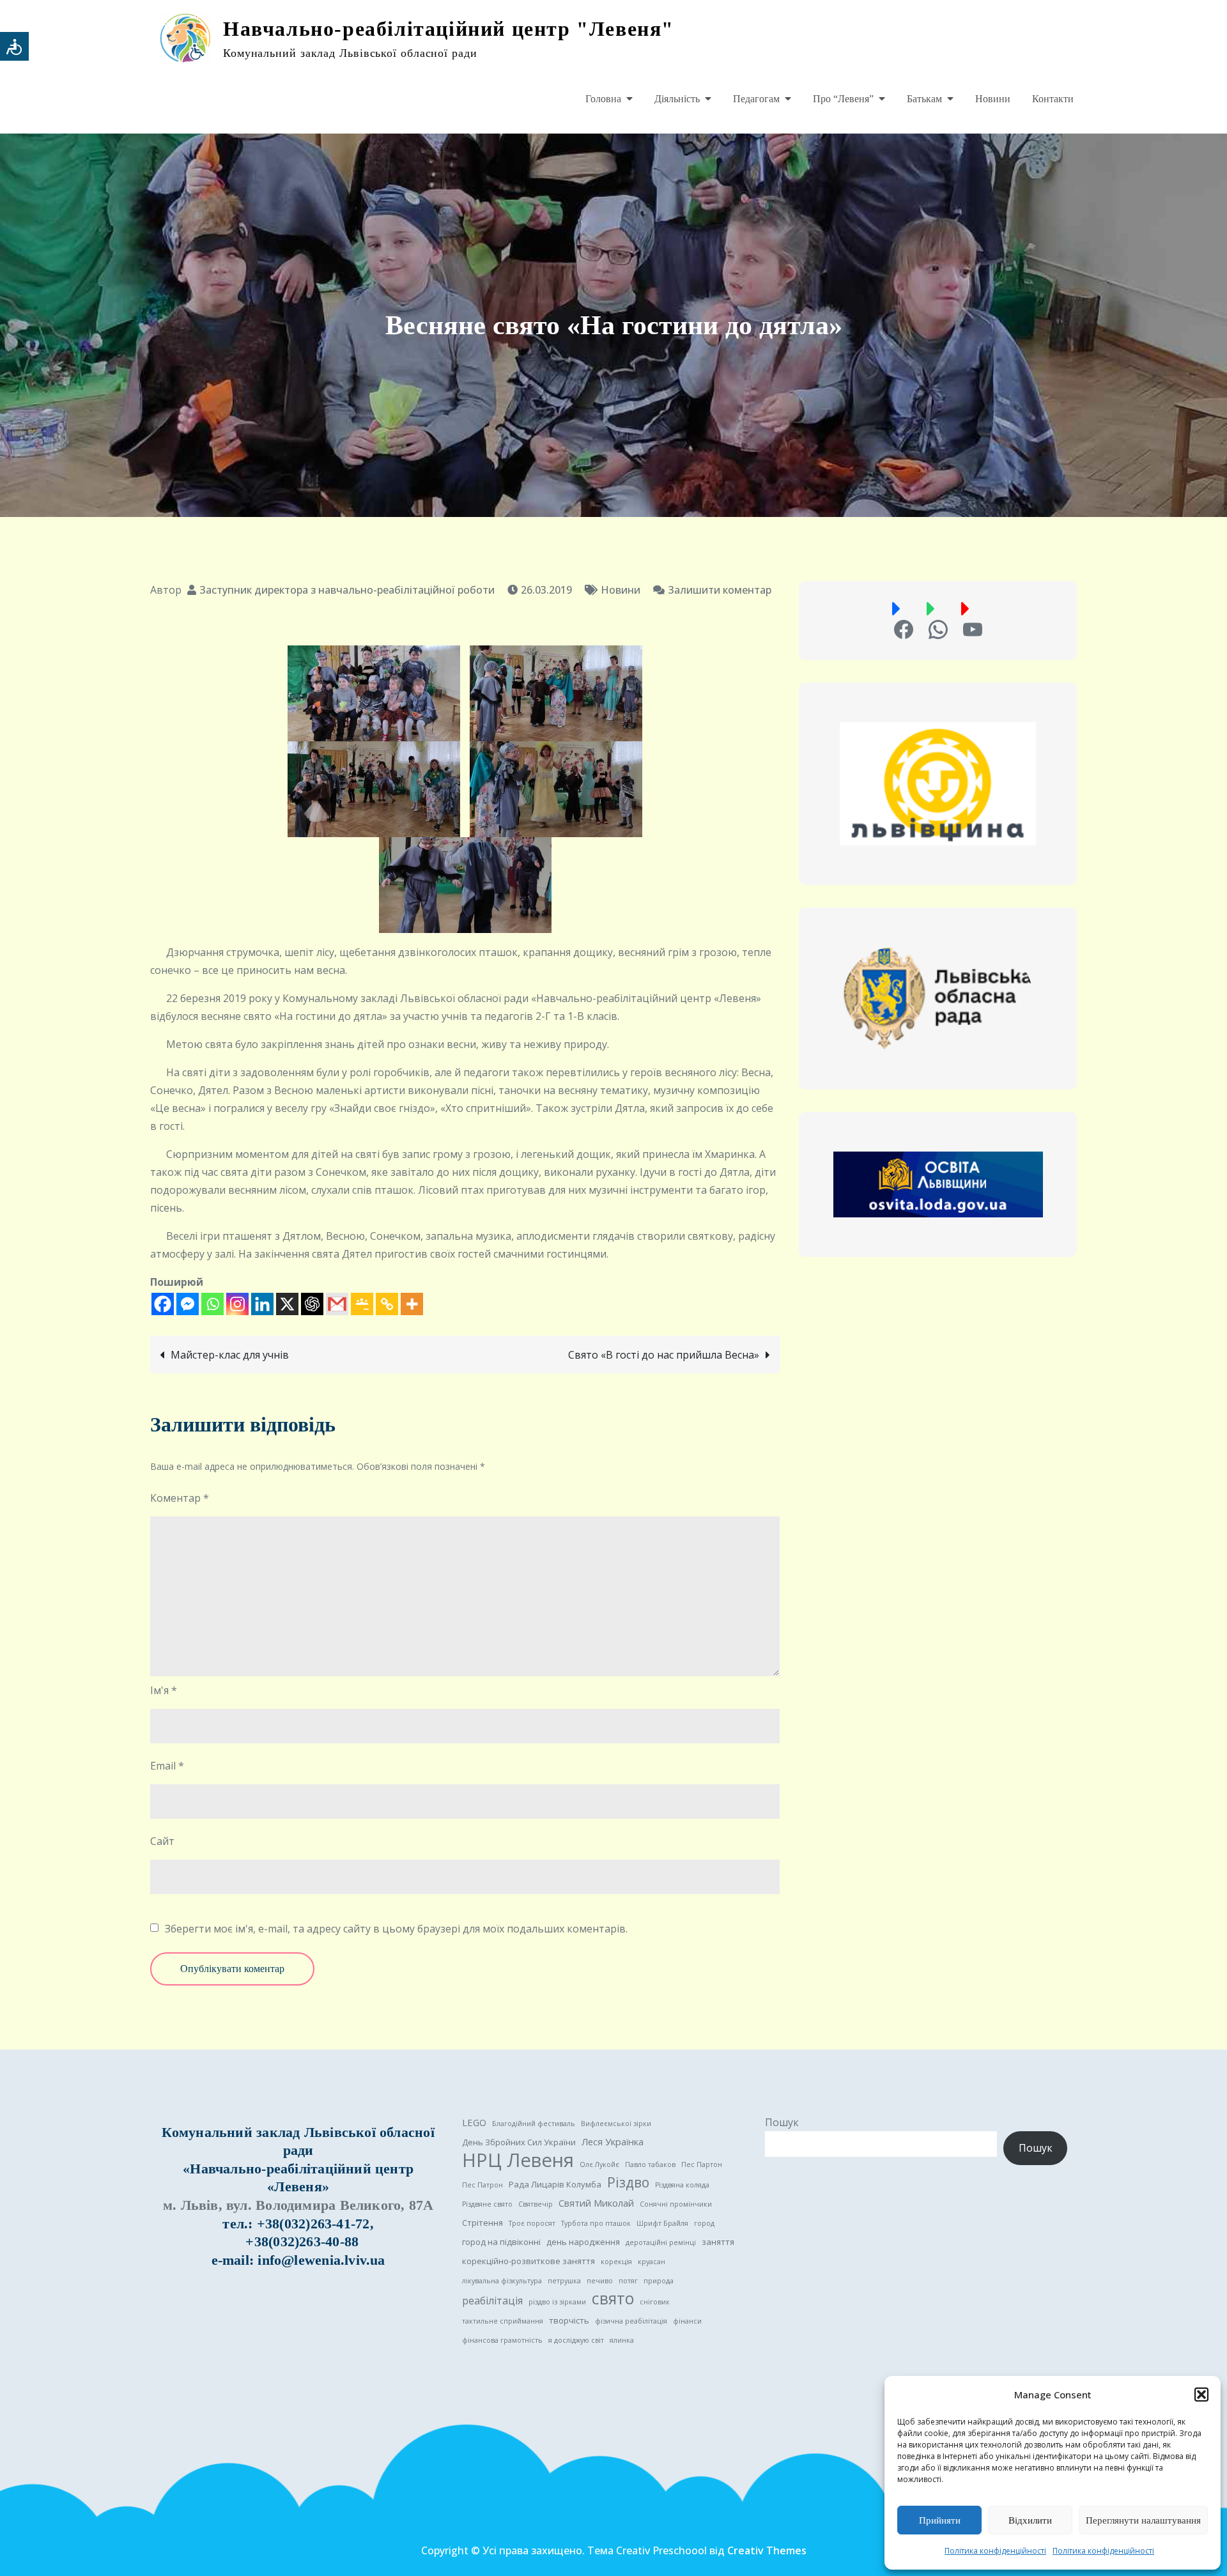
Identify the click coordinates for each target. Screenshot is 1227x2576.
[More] (412, 1304)
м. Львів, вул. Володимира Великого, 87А (298, 2205)
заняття (718, 2242)
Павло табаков (650, 2164)
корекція (616, 2262)
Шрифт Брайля (662, 2223)
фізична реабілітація (631, 2321)
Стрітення (482, 2223)
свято (613, 2299)
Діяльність (677, 99)
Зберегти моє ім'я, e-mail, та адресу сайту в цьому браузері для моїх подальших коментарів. (396, 1929)
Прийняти (940, 2520)
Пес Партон (702, 2164)
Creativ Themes (767, 2550)
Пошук (782, 2122)
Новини (993, 99)
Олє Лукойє (599, 2164)
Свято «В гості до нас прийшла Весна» (664, 1355)
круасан (652, 2262)
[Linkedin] (262, 1304)
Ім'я (164, 1690)
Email (167, 1766)
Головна (603, 99)
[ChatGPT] (312, 1304)
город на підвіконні (501, 2242)
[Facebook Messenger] (188, 1304)
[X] (287, 1304)
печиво (600, 2281)
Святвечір (536, 2204)
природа (659, 2281)
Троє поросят (532, 2223)
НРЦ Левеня (518, 2160)
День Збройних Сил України (519, 2142)
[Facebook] (163, 1304)
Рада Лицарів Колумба (555, 2184)
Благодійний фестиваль (534, 2124)
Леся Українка (613, 2141)
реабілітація (492, 2301)
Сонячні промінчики (676, 2204)
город (704, 2223)
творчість (569, 2320)
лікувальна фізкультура (502, 2281)
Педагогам (756, 99)
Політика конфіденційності (995, 2551)
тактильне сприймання (503, 2321)
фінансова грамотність (502, 2340)
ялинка (622, 2340)
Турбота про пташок (596, 2223)
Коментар (180, 1498)
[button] (1201, 2395)
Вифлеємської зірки (616, 2124)
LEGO (474, 2122)
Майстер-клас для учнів (230, 1355)
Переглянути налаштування (1143, 2520)
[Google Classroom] (362, 1304)
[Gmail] (337, 1304)
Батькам (924, 99)
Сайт (162, 1841)
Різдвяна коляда (682, 2185)
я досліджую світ (576, 2340)
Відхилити (1030, 2520)
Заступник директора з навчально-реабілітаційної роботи (347, 590)
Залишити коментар (712, 590)
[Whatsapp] (212, 1304)
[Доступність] (14, 46)
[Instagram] (237, 1304)
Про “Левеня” (843, 99)
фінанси (687, 2321)
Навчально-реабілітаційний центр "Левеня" (449, 29)
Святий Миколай (596, 2203)
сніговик (655, 2302)
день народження (583, 2242)
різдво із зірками (557, 2302)
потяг (628, 2281)
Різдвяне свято (487, 2204)
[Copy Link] (387, 1304)
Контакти (1053, 99)
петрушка (564, 2281)
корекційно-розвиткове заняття (529, 2261)
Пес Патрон (482, 2185)
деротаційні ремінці (661, 2242)
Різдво (628, 2182)
